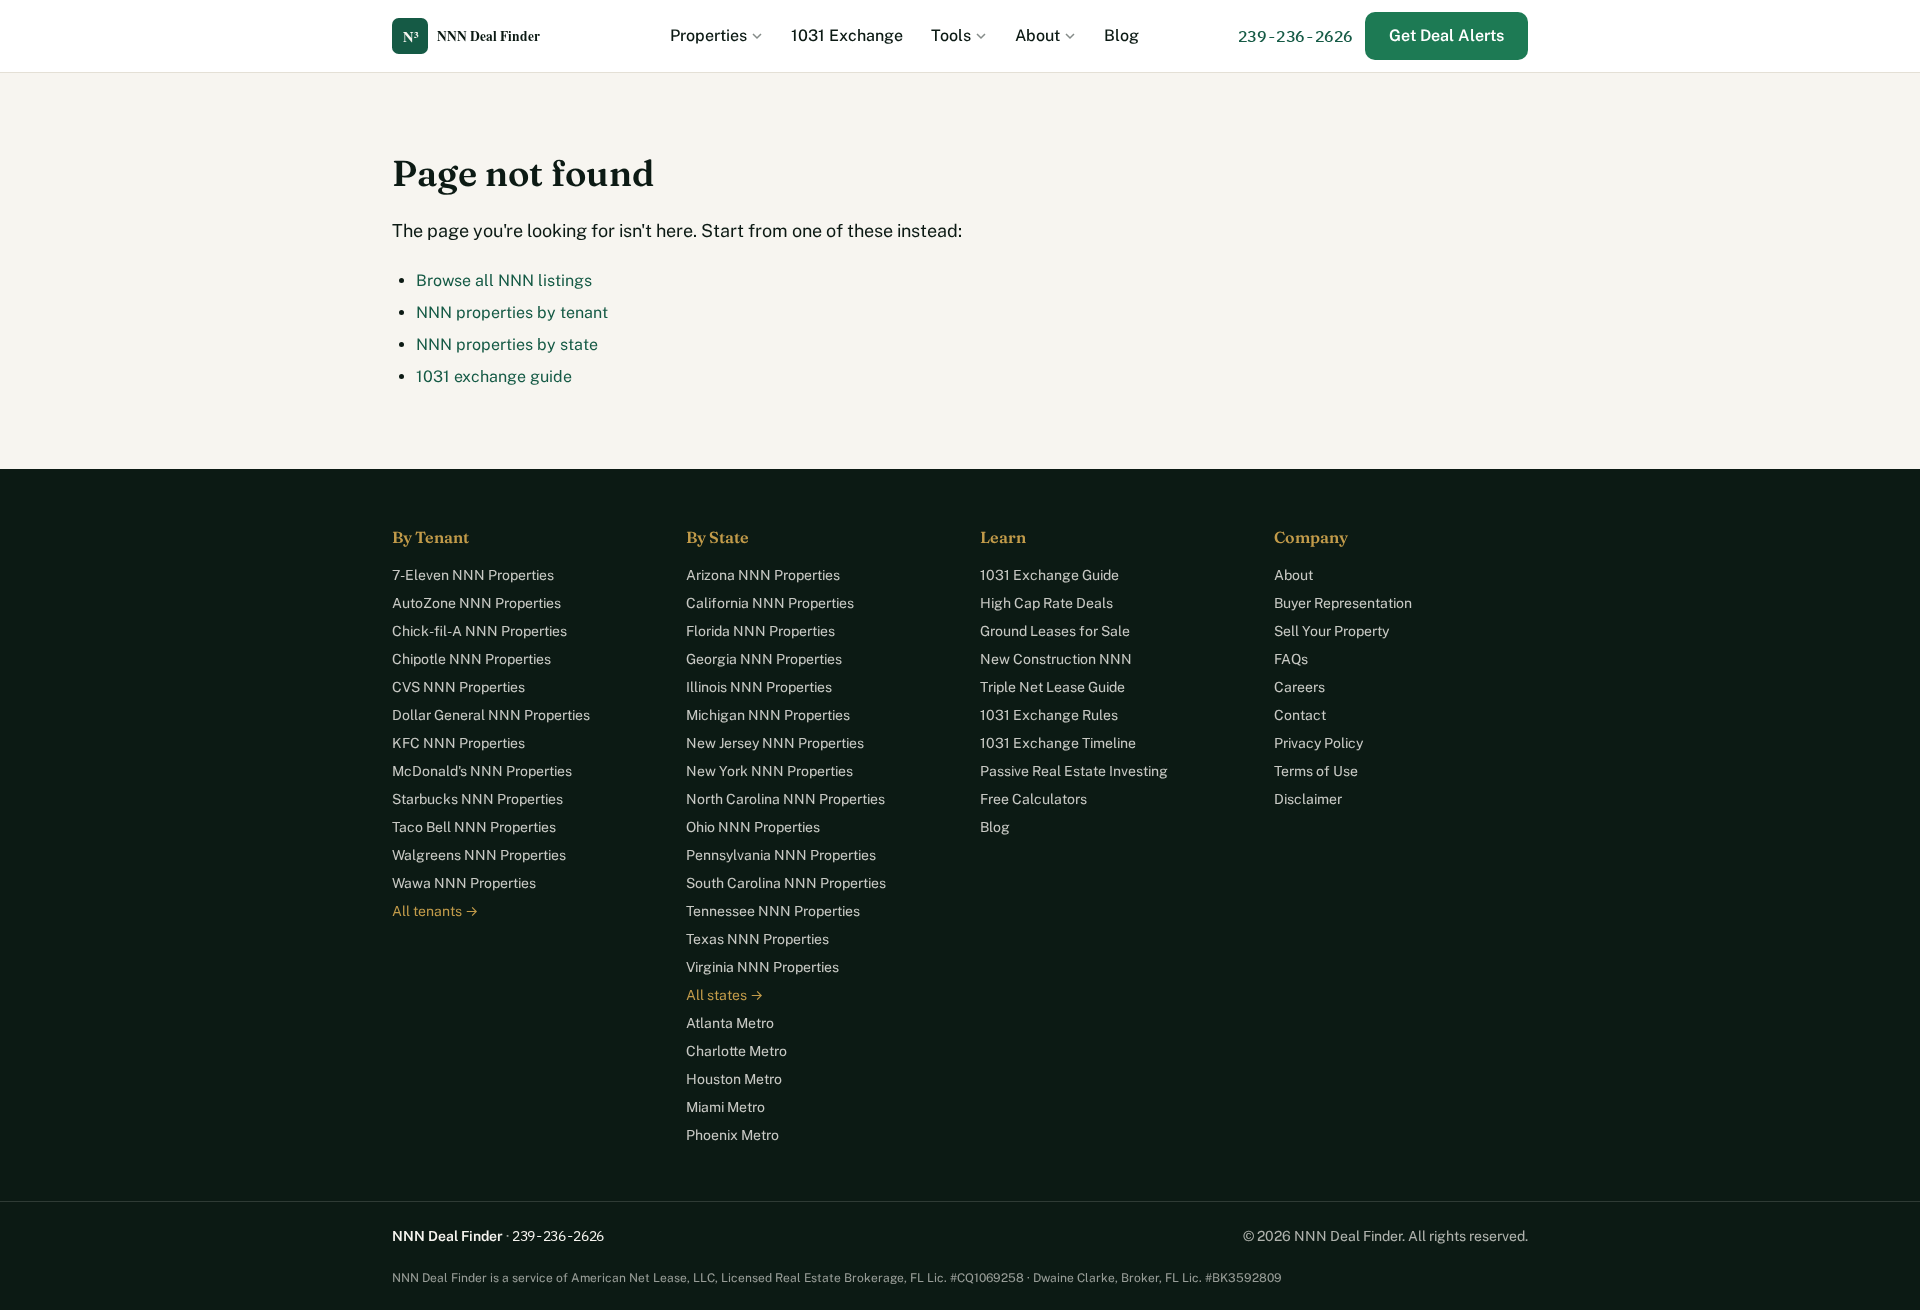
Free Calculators (1033, 799)
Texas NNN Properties (757, 939)
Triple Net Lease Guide (1052, 687)
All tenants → (435, 911)
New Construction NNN (1056, 659)
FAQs (1291, 659)
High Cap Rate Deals (1046, 603)
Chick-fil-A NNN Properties (479, 631)
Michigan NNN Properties (768, 715)
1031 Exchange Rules (1049, 715)
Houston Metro (734, 1079)
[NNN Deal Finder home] (482, 36)
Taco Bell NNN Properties (474, 827)
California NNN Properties (770, 603)
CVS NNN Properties (458, 687)
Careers (1299, 687)
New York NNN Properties (769, 771)
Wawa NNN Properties (464, 883)
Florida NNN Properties (760, 631)
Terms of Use (1316, 771)
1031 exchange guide (494, 376)
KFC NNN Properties (458, 743)
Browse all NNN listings (504, 280)
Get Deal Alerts (1446, 35)
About (1037, 35)
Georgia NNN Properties (764, 659)
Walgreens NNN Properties (479, 855)
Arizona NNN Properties (763, 575)
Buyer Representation (1343, 603)
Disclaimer (1308, 799)
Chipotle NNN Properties (471, 659)
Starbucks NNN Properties (477, 799)
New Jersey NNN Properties (775, 743)
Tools (951, 35)
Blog (1121, 35)
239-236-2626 (1295, 36)
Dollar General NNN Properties (491, 715)
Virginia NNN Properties (762, 967)
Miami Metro (725, 1107)
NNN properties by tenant (512, 312)
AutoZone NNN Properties (476, 603)
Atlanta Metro (730, 1023)
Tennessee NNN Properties (773, 911)
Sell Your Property (1331, 631)
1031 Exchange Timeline (1058, 743)
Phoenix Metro (732, 1135)
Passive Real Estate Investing (1074, 771)
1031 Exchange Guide (1049, 575)
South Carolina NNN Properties (786, 883)
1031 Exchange (847, 35)
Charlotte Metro (736, 1051)
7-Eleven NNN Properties (473, 575)
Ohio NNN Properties (753, 827)
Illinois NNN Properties (759, 687)
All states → (724, 995)
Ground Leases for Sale (1055, 631)
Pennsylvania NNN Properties (781, 855)
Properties (708, 35)
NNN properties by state (507, 344)
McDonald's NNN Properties (482, 771)
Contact (1300, 715)
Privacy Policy (1318, 743)
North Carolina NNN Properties (785, 799)
